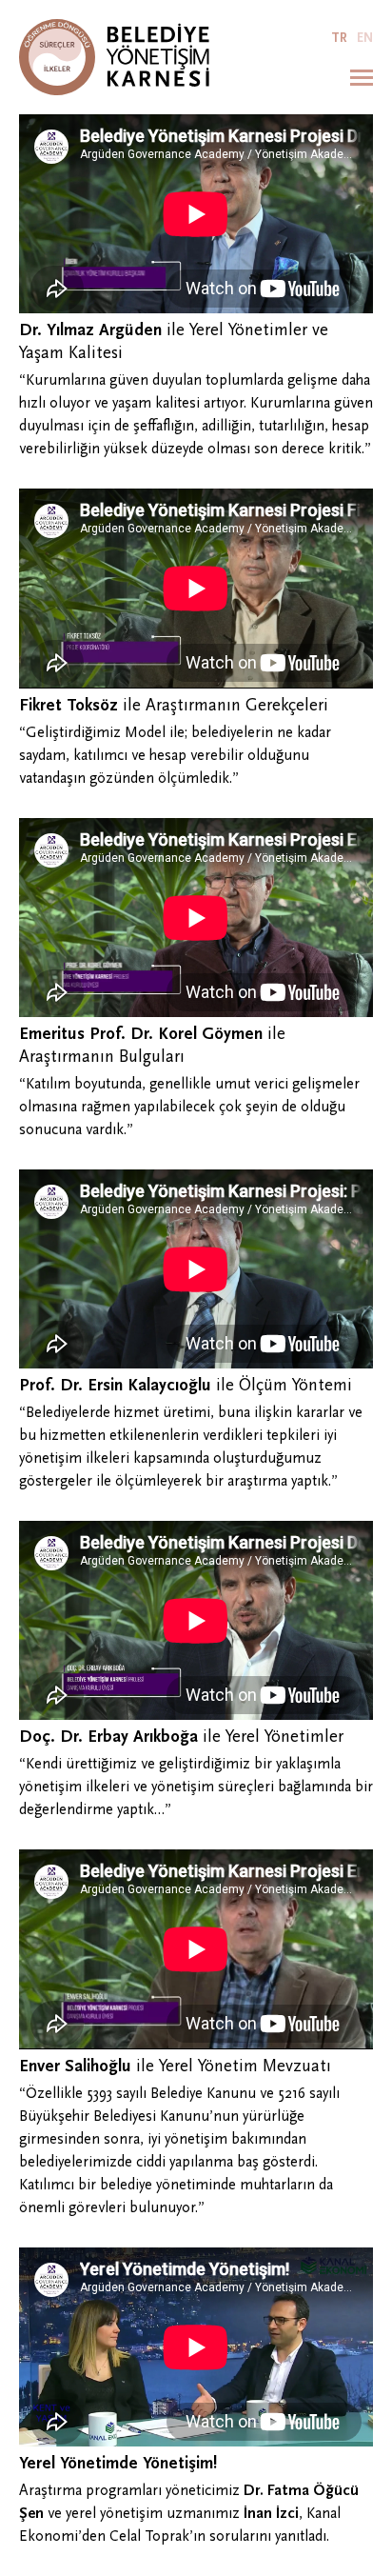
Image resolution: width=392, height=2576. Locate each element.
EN (365, 38)
